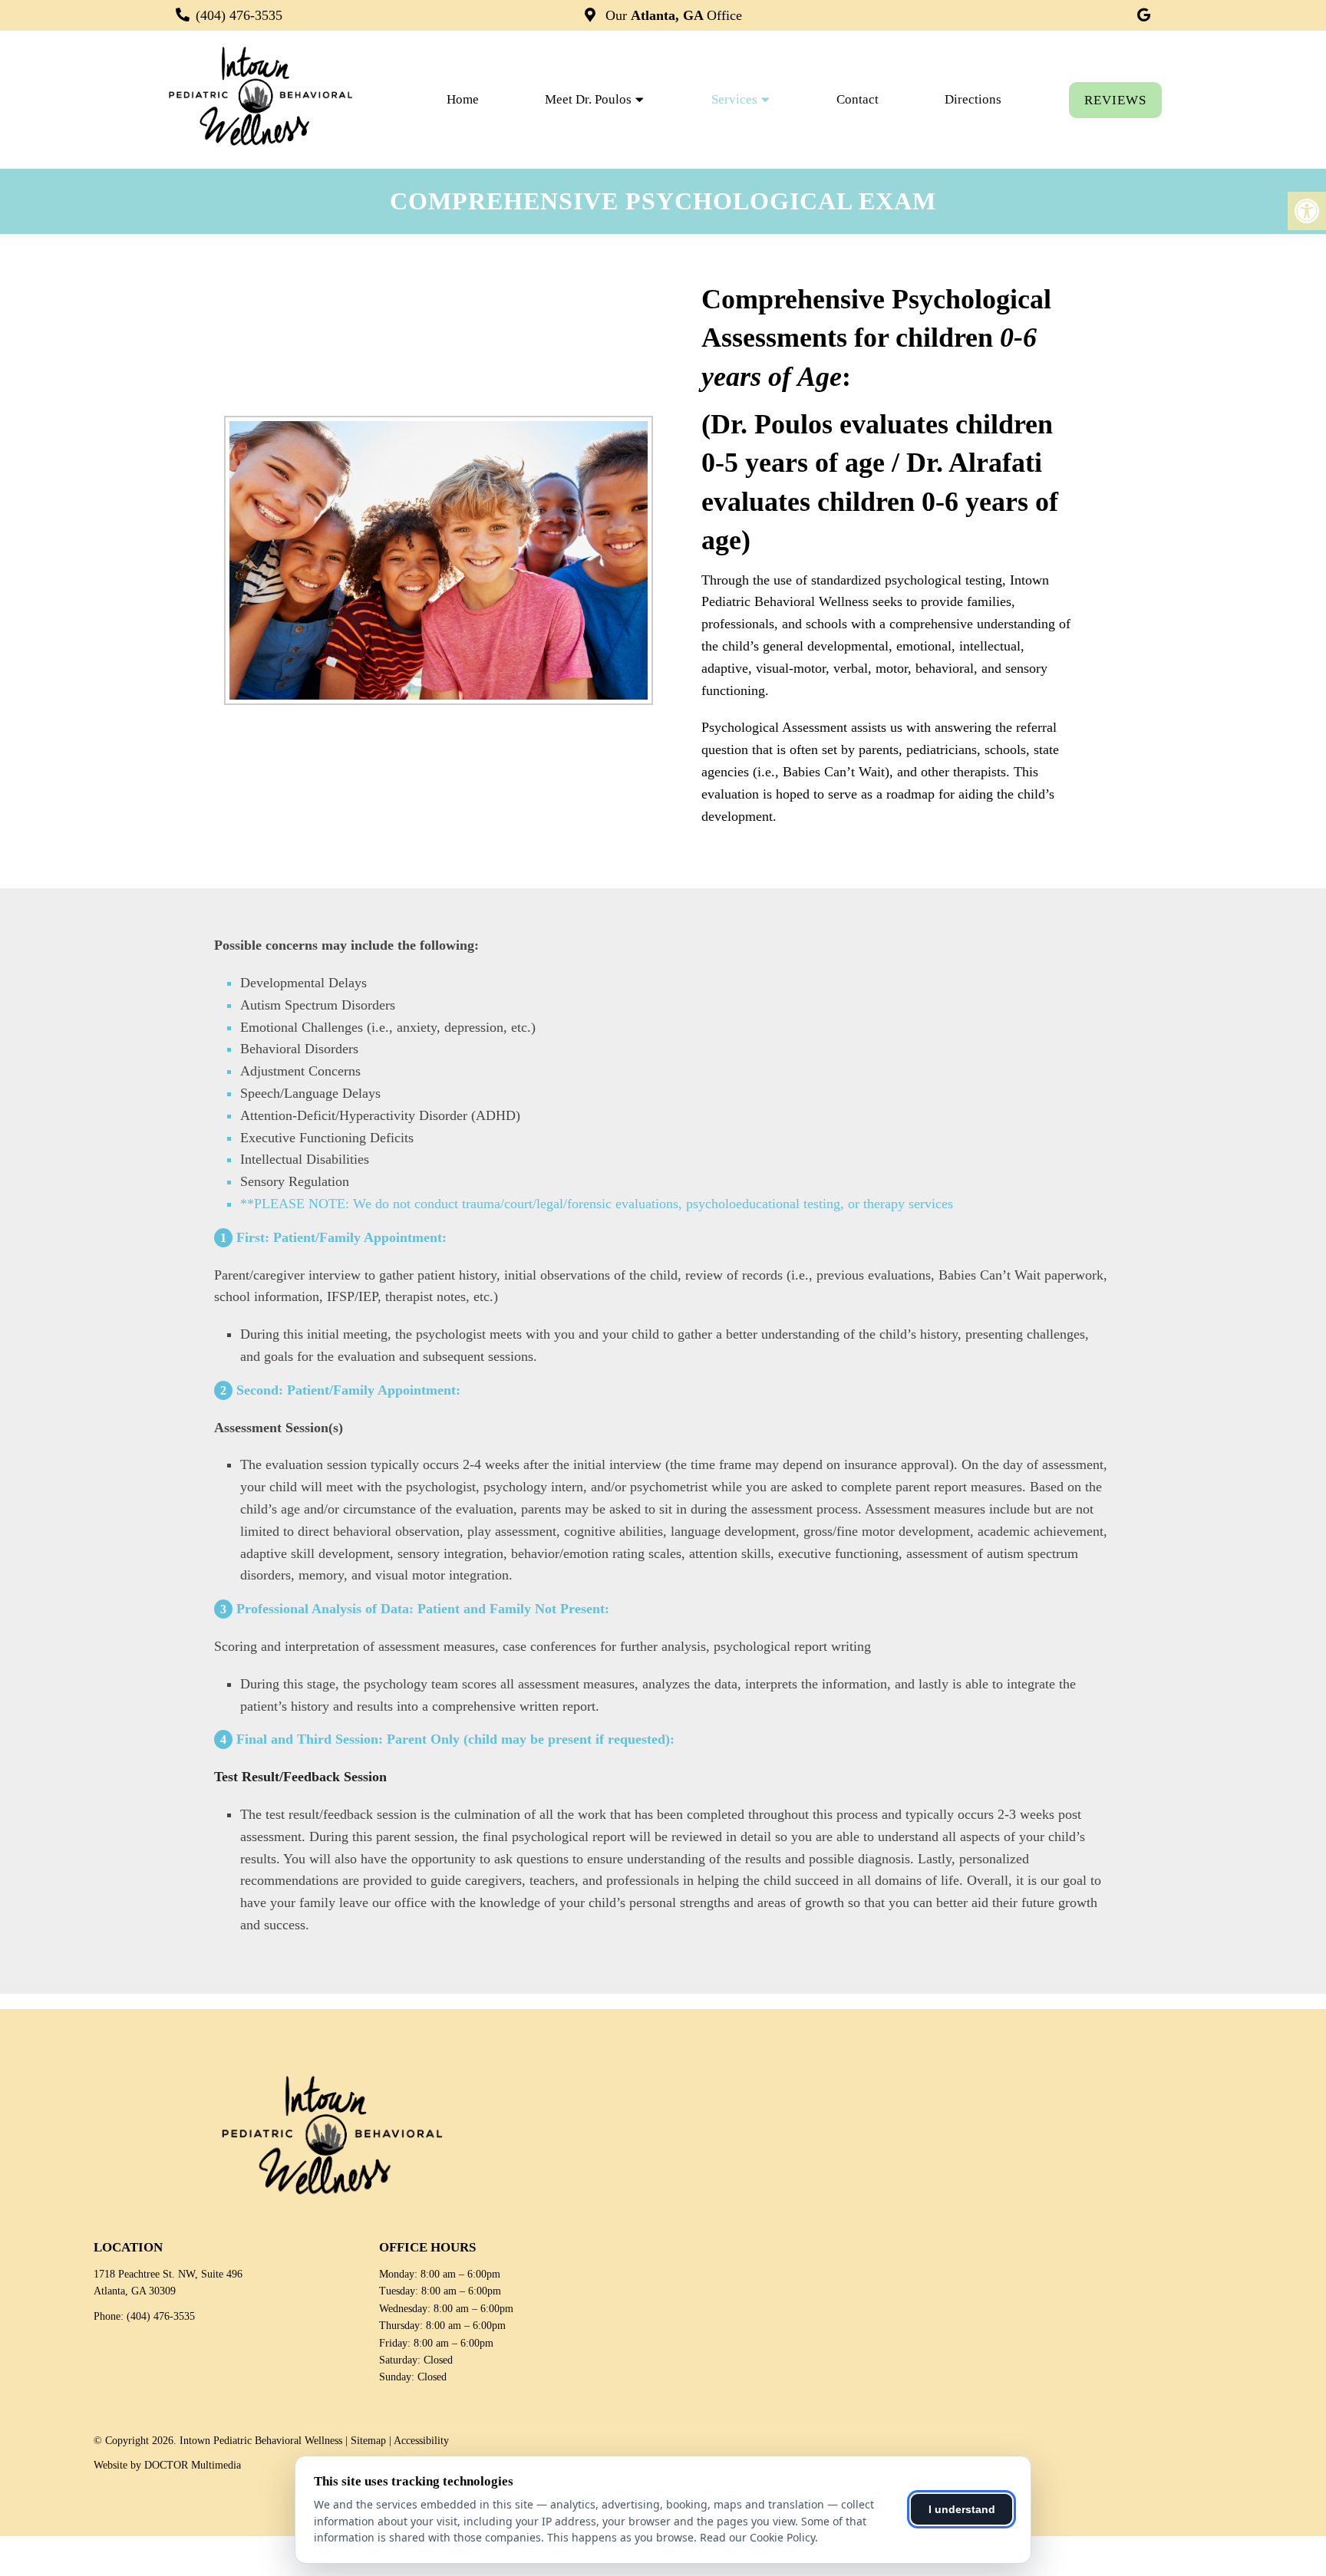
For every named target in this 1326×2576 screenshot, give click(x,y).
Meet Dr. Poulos (588, 99)
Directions (973, 99)
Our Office (672, 15)
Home (463, 99)
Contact (858, 99)
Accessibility (421, 2441)
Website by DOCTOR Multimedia (167, 2465)
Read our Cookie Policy (757, 2537)
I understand (962, 2509)
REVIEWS (1115, 100)
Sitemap (368, 2441)
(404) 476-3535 (239, 15)
